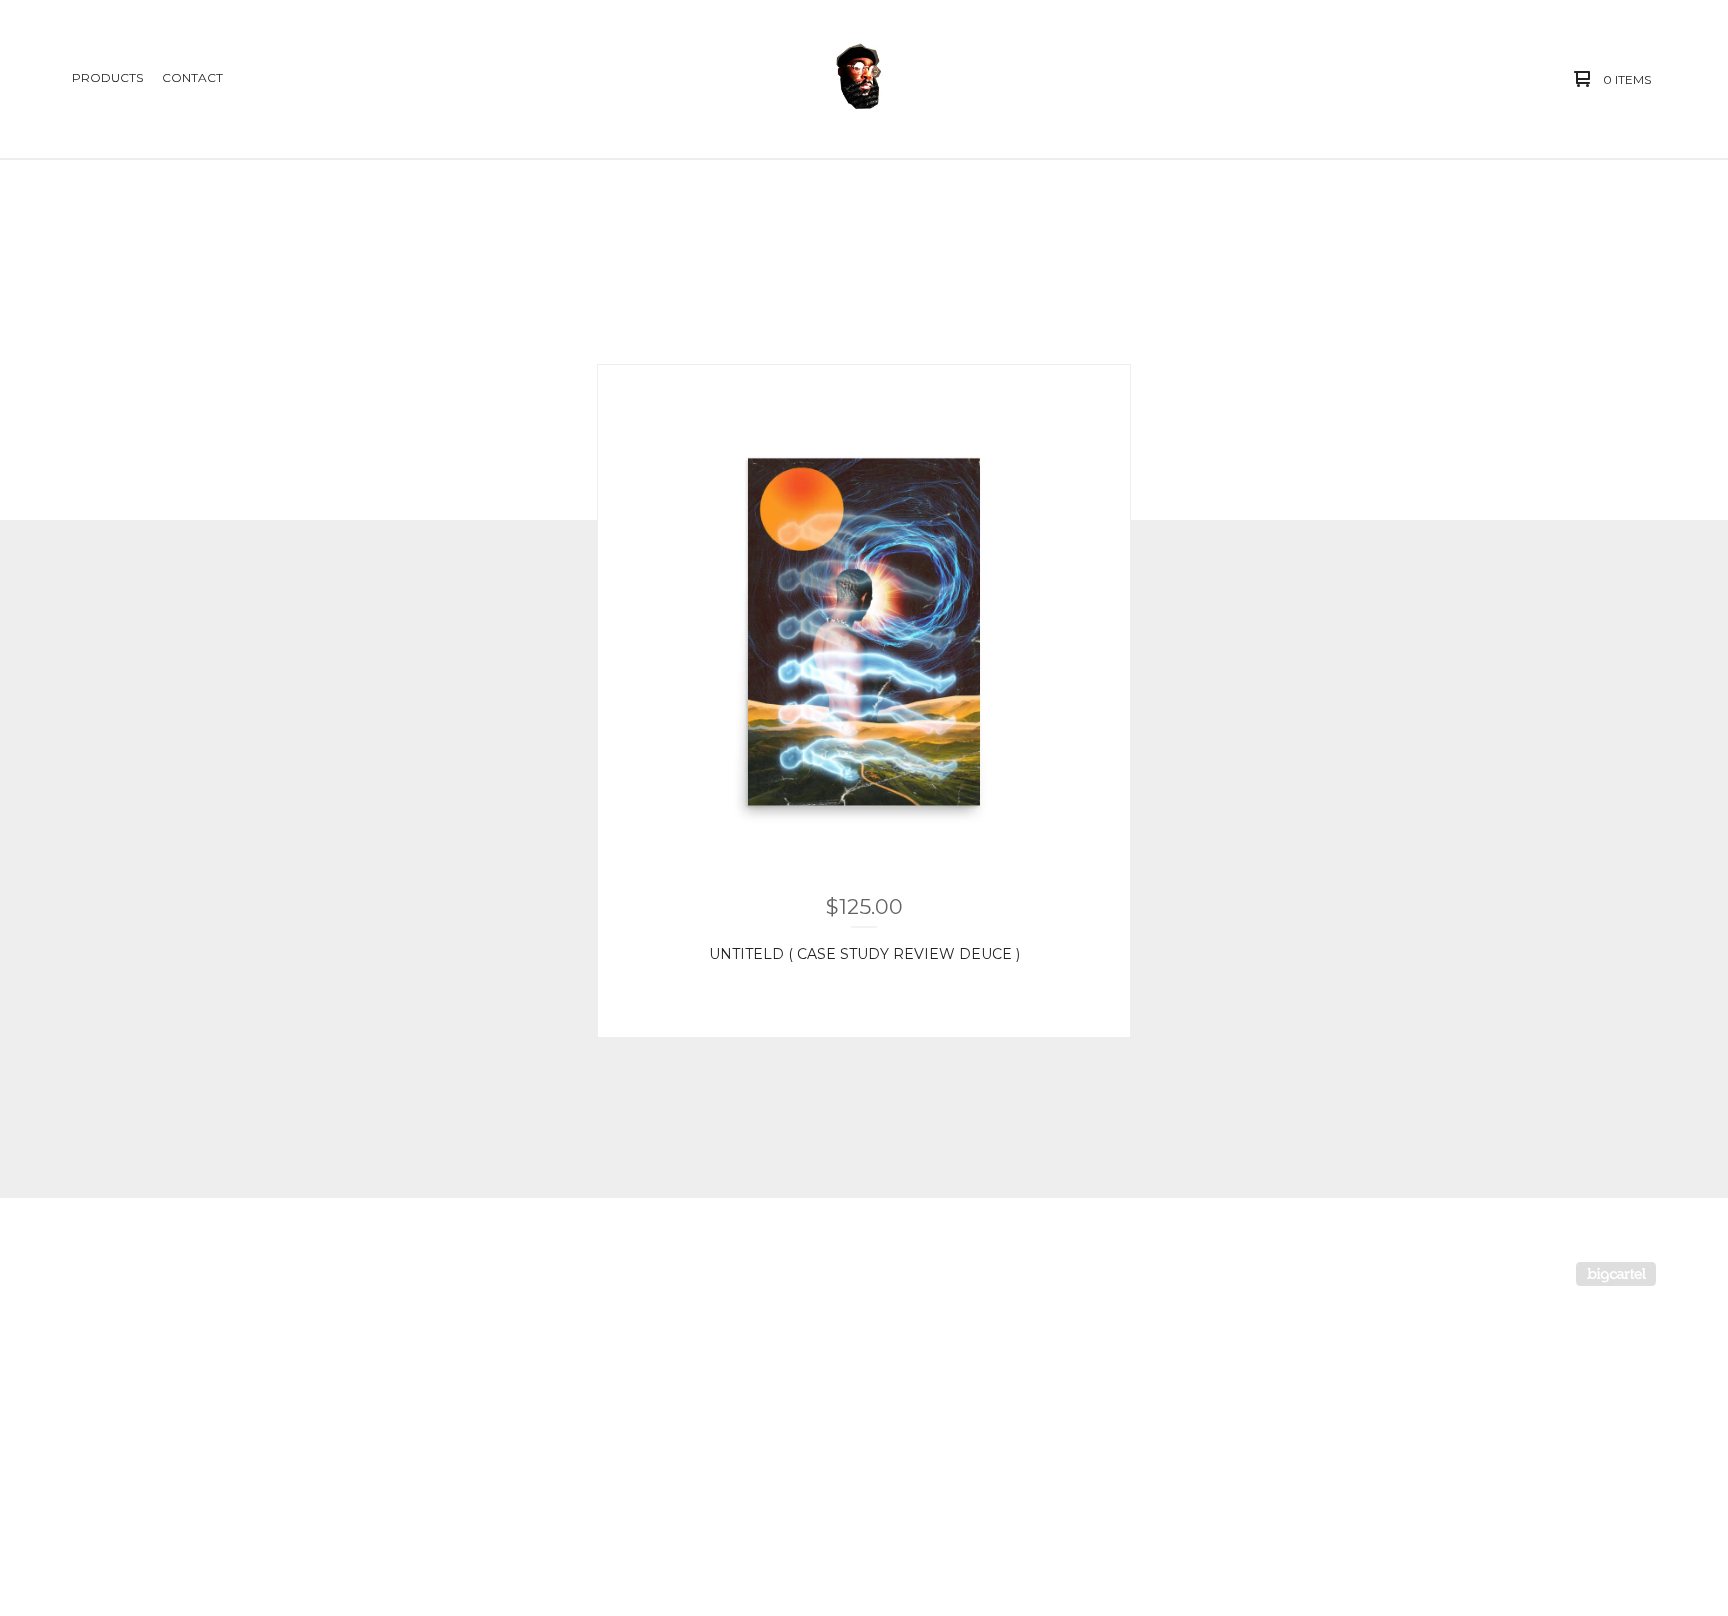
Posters (93, 1317)
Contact (192, 77)
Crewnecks (103, 1425)
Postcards (100, 1497)
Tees (83, 1353)
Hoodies (94, 1389)
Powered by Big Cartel (1616, 1274)
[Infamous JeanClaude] (861, 79)
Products (107, 77)
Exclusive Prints (117, 1533)
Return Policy (415, 1317)
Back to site (409, 1389)
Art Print (98, 1461)
